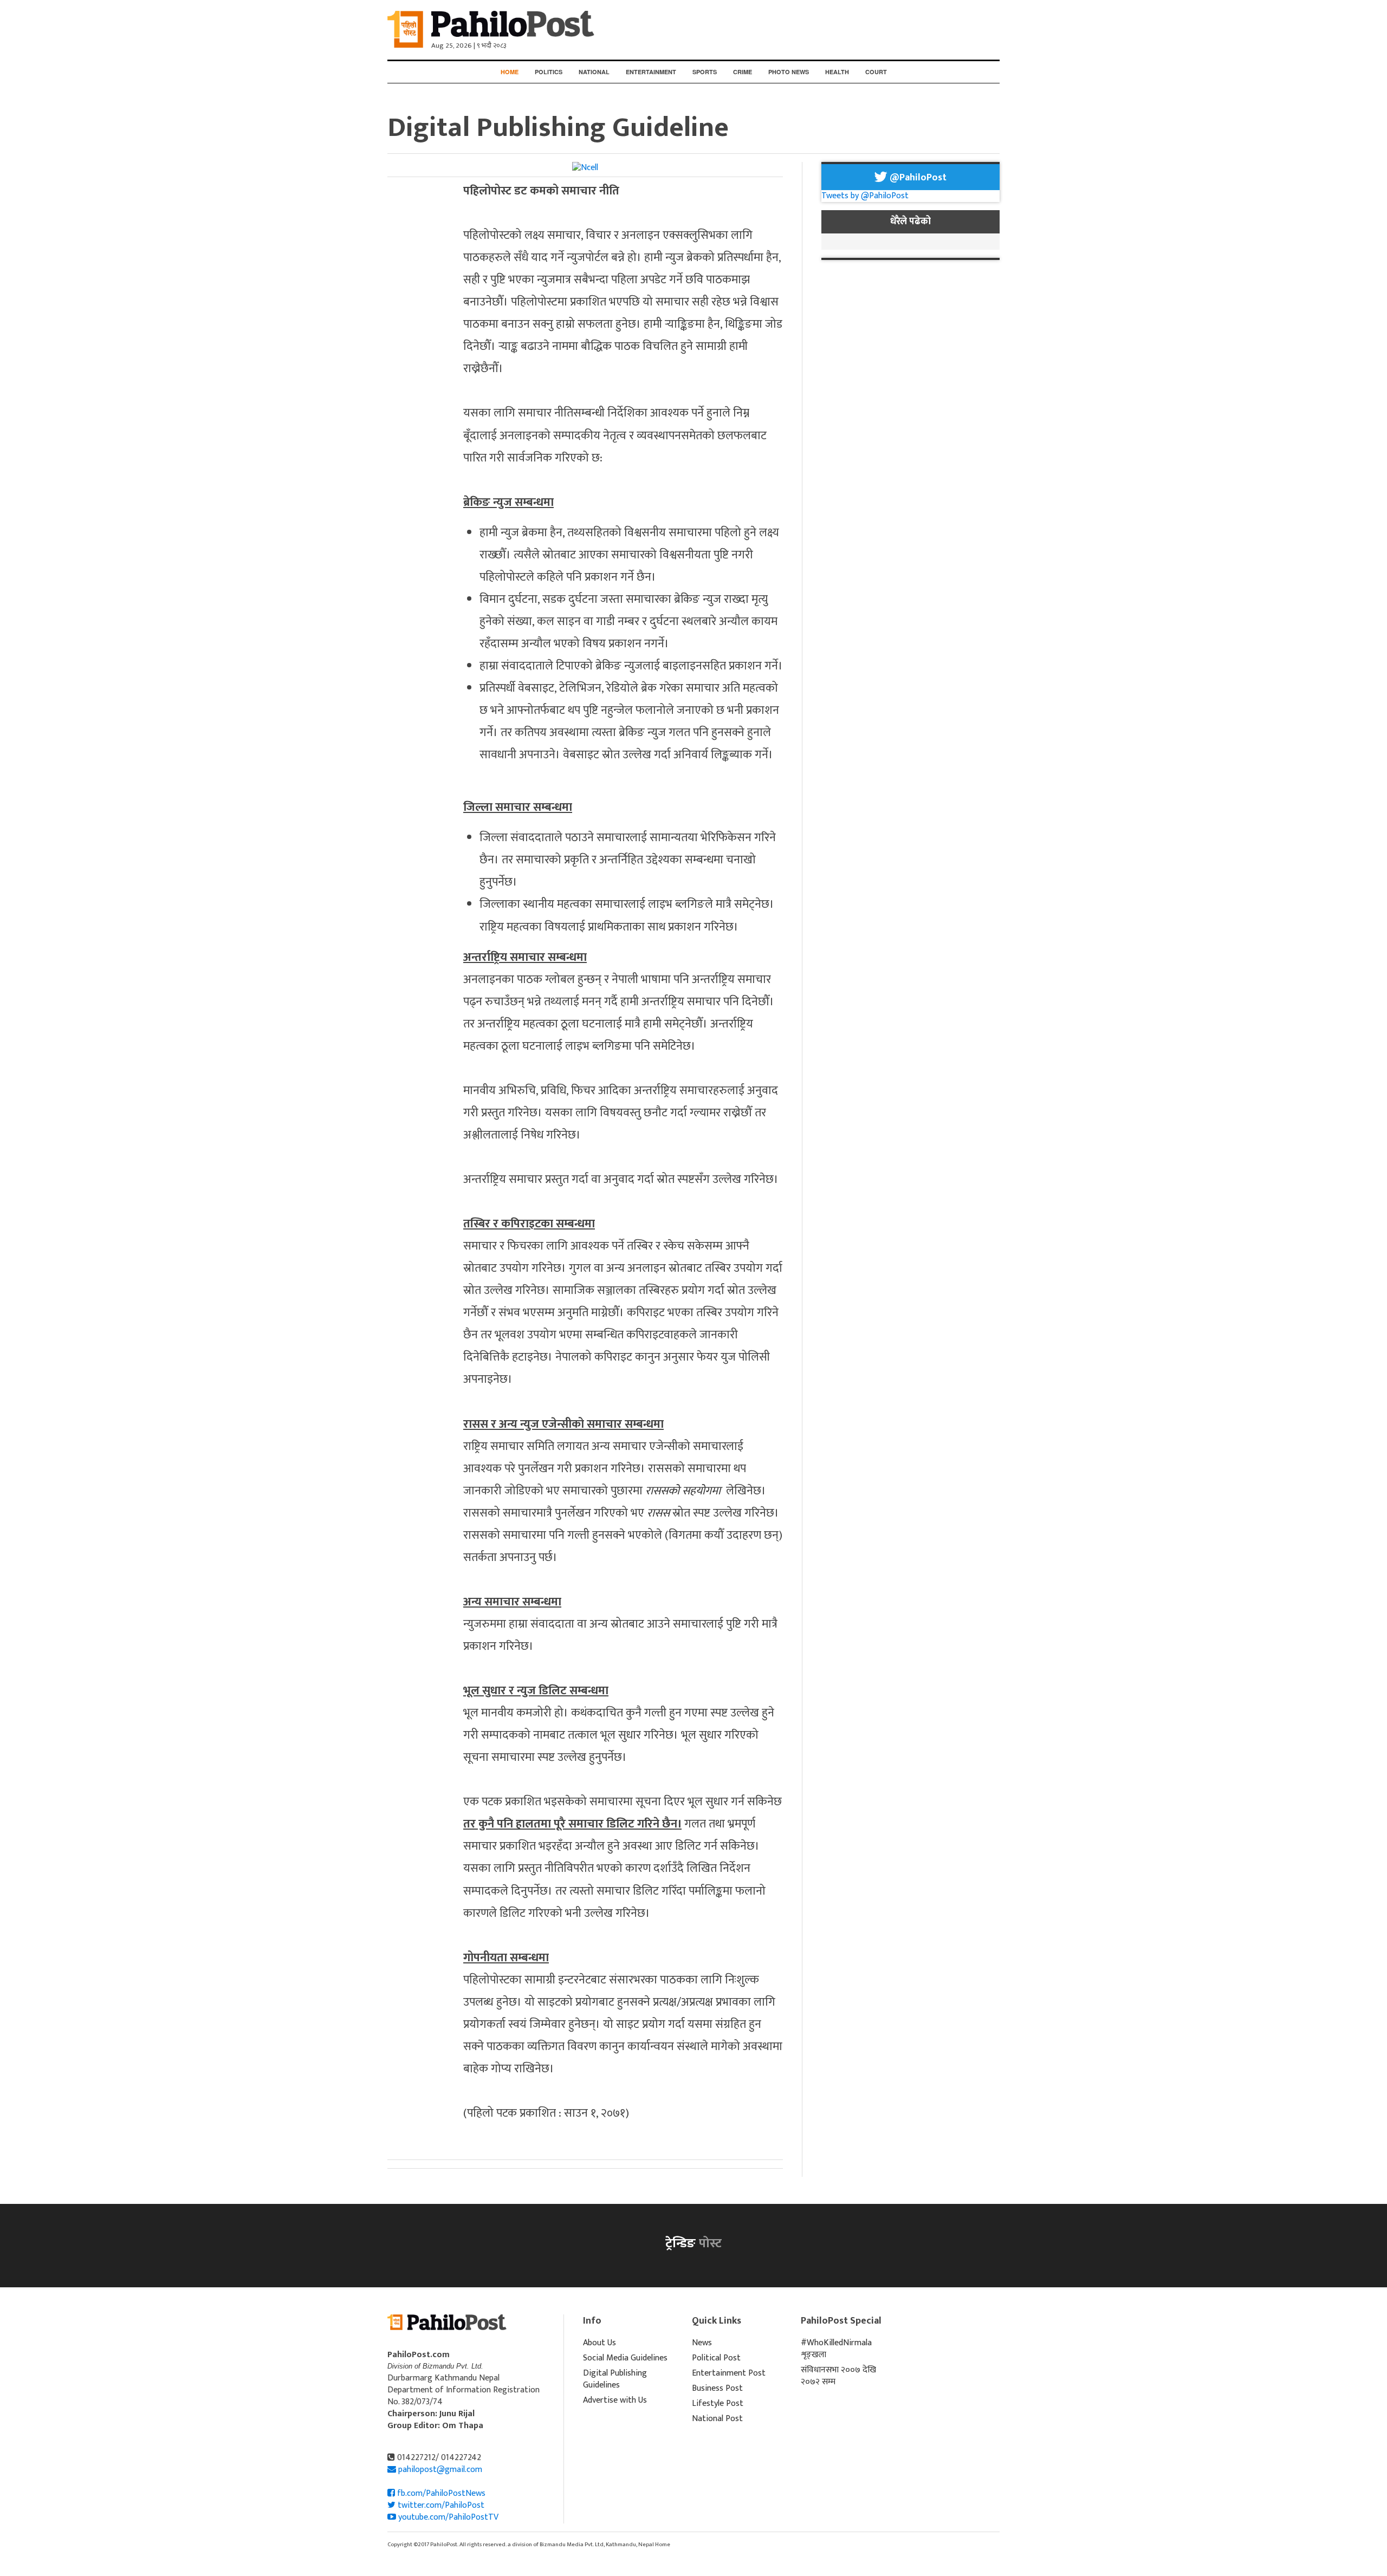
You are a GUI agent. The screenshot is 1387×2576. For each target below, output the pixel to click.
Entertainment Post (729, 2373)
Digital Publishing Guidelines (615, 2379)
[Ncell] (585, 168)
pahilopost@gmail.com (440, 2470)
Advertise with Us (615, 2400)
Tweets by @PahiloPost (865, 196)
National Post (717, 2419)
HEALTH (837, 72)
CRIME (743, 72)
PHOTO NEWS (789, 72)
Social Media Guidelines (625, 2358)
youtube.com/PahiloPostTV (447, 2517)
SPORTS (705, 72)
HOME (510, 72)
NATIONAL (594, 72)
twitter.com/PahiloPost (440, 2505)
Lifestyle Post (718, 2403)
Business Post (717, 2388)
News (702, 2343)
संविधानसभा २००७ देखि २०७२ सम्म (838, 2376)
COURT (876, 72)
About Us (599, 2343)
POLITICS (549, 72)
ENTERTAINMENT (651, 72)
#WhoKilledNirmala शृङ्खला (836, 2349)
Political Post (716, 2358)
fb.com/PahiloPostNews (440, 2493)
